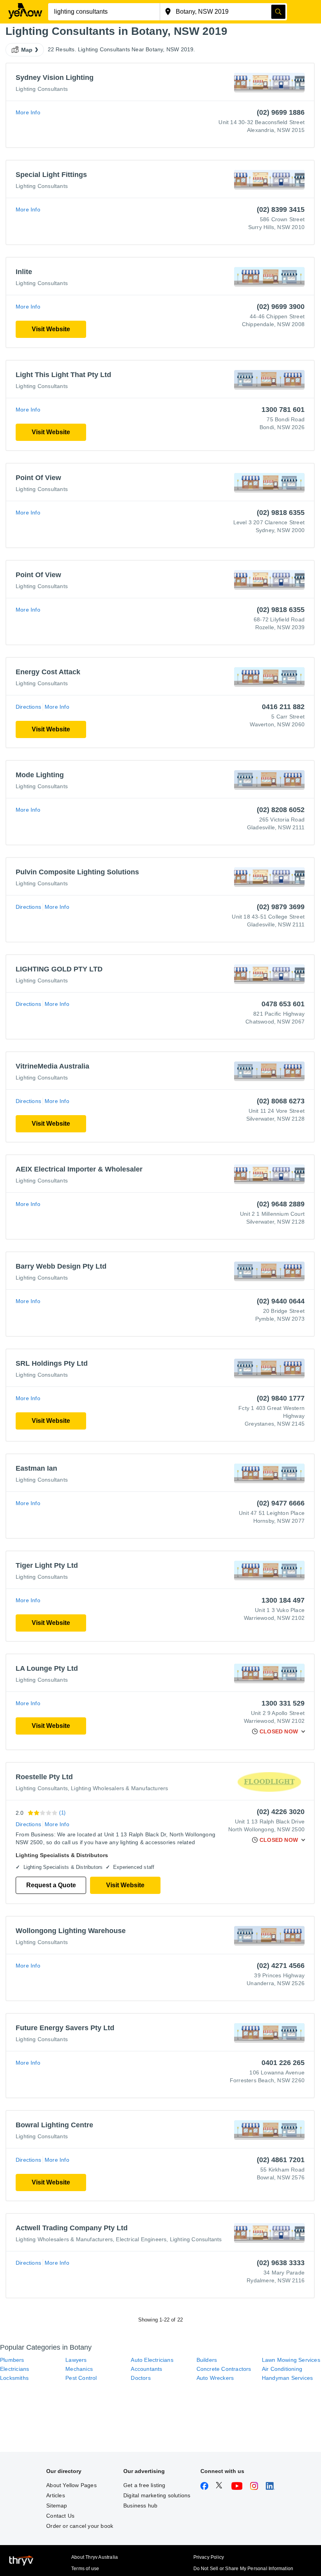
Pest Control (81, 2378)
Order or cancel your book (80, 2526)
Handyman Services (287, 2378)
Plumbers (12, 2360)
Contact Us (60, 2516)
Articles (56, 2495)
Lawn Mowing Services (291, 2360)
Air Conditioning (282, 2369)
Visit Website (51, 329)
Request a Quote (51, 1885)
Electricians (14, 2369)
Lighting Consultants (42, 89)
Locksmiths (14, 2378)
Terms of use (85, 2569)
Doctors (141, 2378)
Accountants (146, 2369)
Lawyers (76, 2360)
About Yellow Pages (71, 2485)
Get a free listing (144, 2485)
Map (27, 50)
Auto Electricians (152, 2360)
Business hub (140, 2506)
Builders (207, 2360)
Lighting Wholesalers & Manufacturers (119, 1788)
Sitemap (57, 2506)
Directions (28, 707)
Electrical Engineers (141, 2239)
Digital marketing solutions (157, 2495)
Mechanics (79, 2369)
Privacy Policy (209, 2557)
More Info (28, 112)
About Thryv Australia (95, 2557)
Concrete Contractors (224, 2369)
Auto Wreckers (215, 2378)
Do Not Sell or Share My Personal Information (243, 2569)
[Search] (278, 12)
